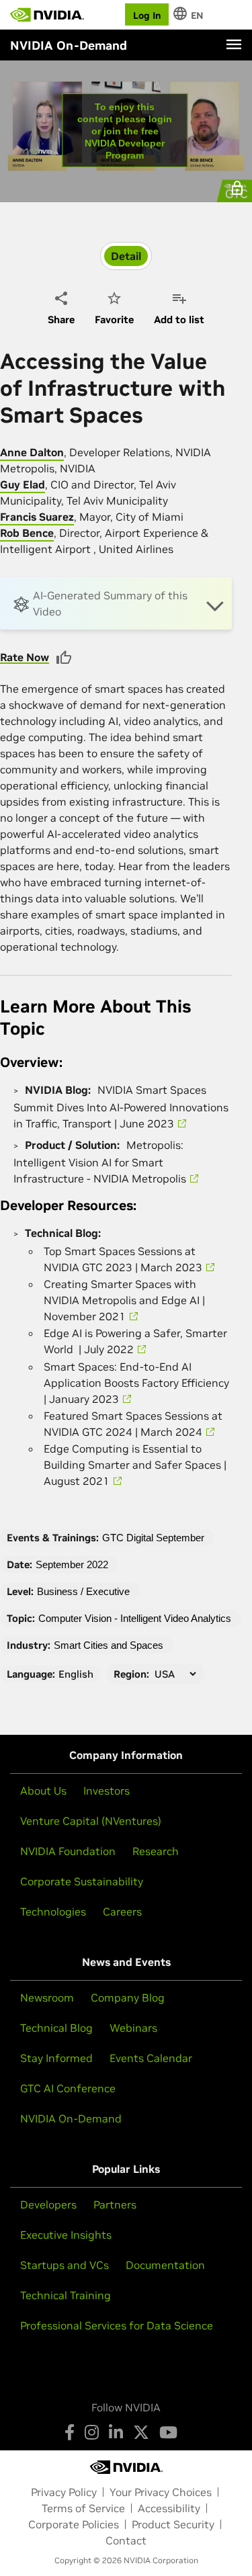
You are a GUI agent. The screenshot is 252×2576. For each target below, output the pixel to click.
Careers (122, 1912)
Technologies (53, 1912)
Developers (48, 2204)
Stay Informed (56, 2058)
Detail (126, 256)
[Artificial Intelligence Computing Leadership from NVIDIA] (47, 15)
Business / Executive (83, 1591)
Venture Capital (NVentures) (91, 1821)
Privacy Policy (64, 2492)
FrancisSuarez (37, 517)
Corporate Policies (74, 2524)
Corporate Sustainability (82, 1881)
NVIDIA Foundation (68, 1851)
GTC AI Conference (68, 2088)
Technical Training (66, 2295)
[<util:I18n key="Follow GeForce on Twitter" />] (141, 2432)
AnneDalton (32, 452)
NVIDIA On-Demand (71, 2118)
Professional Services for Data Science (117, 2325)
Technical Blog (56, 2028)
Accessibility (169, 2508)
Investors (107, 1791)
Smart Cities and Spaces (109, 1645)
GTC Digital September (153, 1538)
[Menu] (234, 44)
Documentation (165, 2265)
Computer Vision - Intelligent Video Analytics (135, 1618)
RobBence (27, 533)
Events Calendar (151, 2058)
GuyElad (23, 484)
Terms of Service (83, 2508)
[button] (116, 603)
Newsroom (47, 1998)
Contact (126, 2540)
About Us (43, 1791)
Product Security (173, 2524)
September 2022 (72, 1564)
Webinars (133, 2028)
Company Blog (128, 1998)
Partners (115, 2204)
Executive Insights (66, 2235)
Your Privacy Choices (161, 2492)
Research (156, 1851)
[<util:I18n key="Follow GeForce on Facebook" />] (70, 2432)
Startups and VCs (65, 2265)
